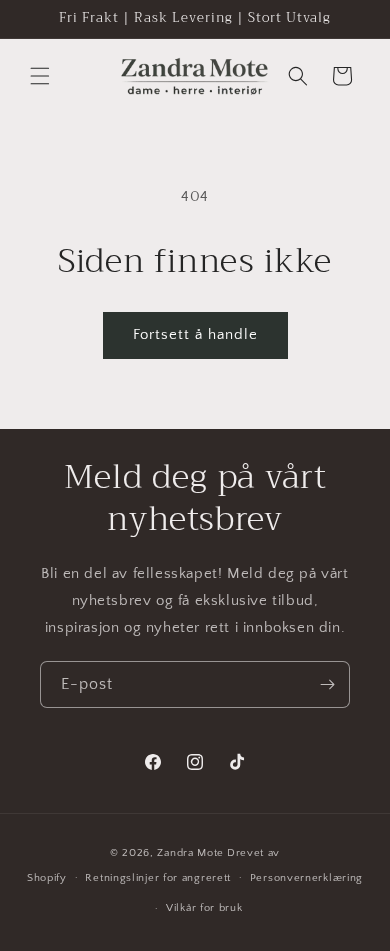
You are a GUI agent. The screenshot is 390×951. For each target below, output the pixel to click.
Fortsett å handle (195, 334)
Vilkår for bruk (204, 908)
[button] (40, 76)
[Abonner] (327, 684)
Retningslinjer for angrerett (158, 878)
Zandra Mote (190, 853)
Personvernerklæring (306, 878)
